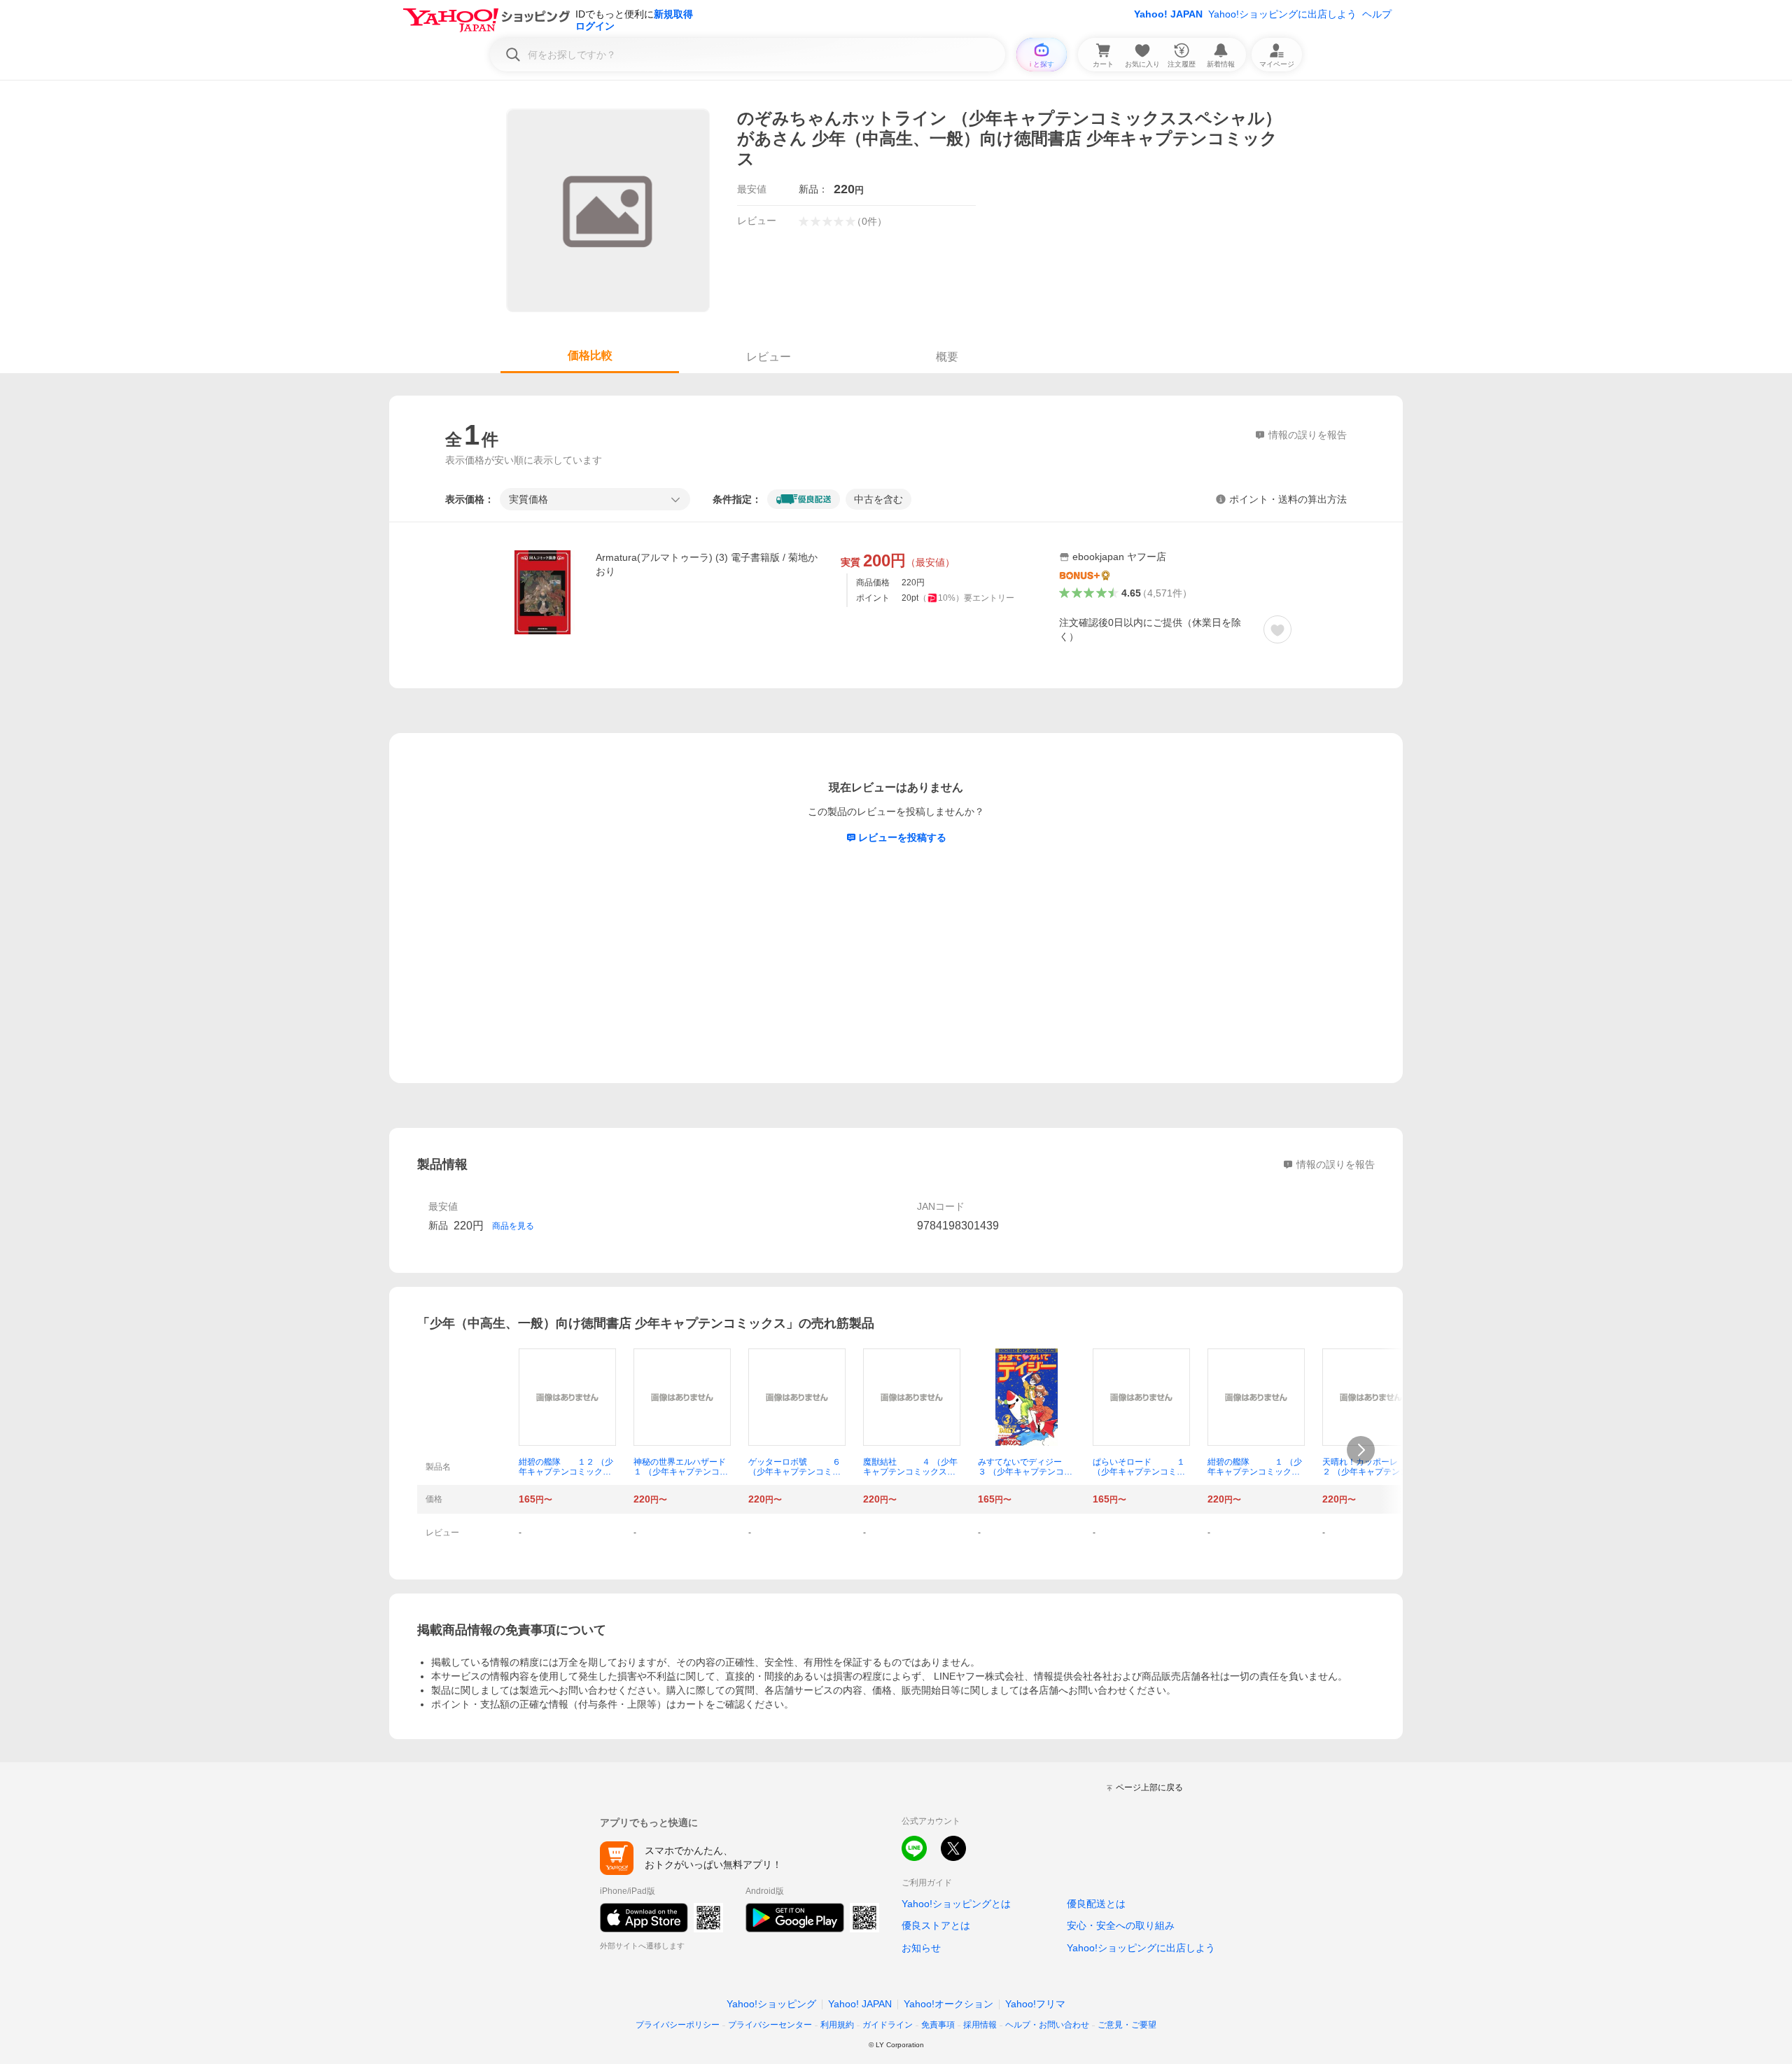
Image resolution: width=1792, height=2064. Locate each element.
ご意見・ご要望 (1127, 2025)
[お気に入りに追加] (1277, 629)
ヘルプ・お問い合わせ (1047, 2025)
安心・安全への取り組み (1121, 1925)
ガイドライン (888, 2025)
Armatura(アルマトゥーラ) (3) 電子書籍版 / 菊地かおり (707, 564)
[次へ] (1361, 1450)
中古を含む (878, 499)
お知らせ (921, 1948)
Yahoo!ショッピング (771, 2004)
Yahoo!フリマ (1035, 2004)
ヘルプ (1377, 14)
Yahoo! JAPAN (1168, 14)
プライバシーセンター (770, 2025)
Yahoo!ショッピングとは (956, 1904)
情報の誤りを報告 (1336, 1164)
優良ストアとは (936, 1925)
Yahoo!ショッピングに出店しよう (1282, 14)
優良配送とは (1096, 1904)
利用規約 (837, 2025)
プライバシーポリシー (678, 2025)
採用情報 (980, 2025)
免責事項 (938, 2025)
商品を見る (513, 1226)
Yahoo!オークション (948, 2004)
